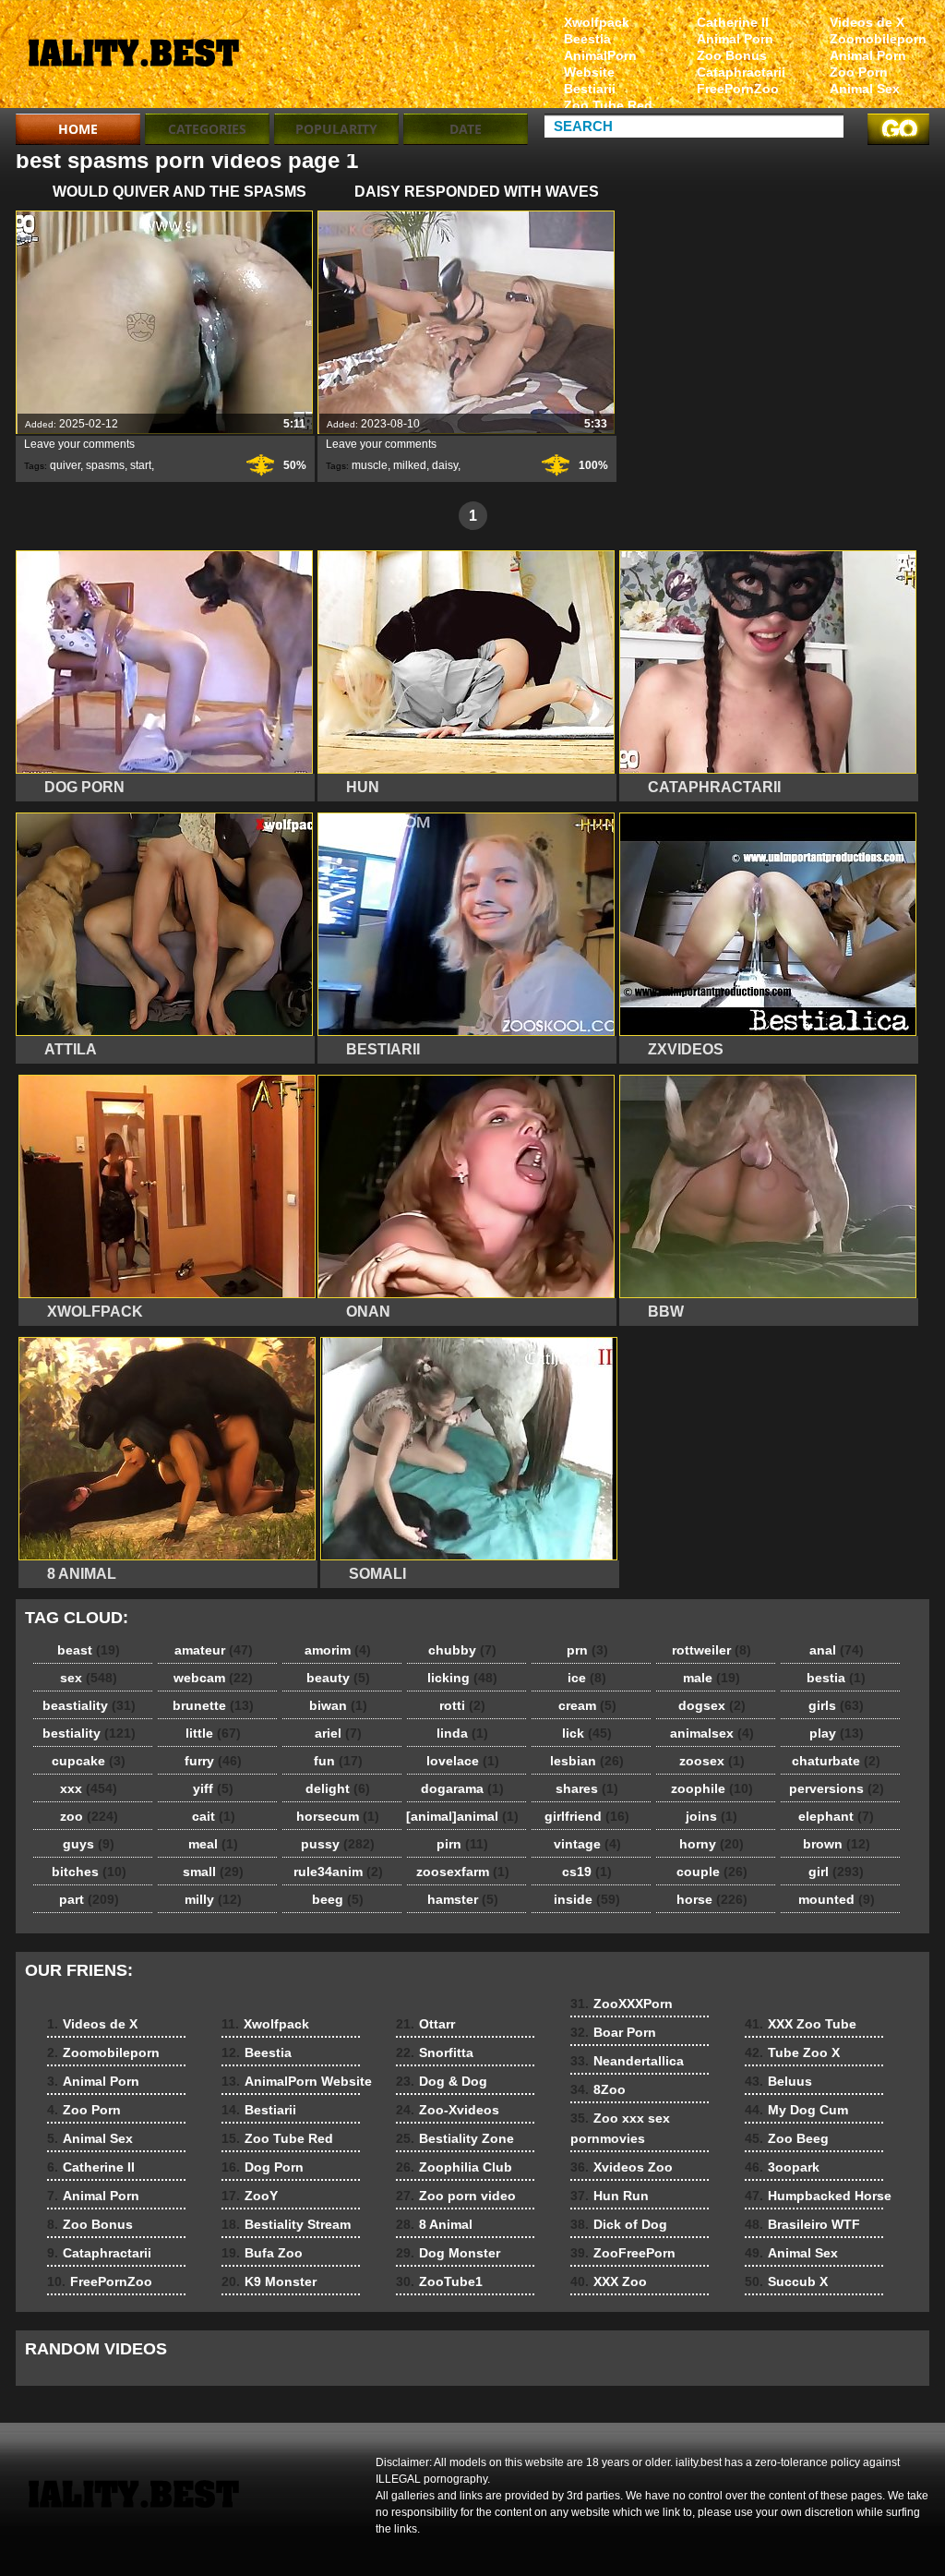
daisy (445, 465)
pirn (462, 1844)
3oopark (782, 2167)
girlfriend (587, 1816)
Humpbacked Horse (818, 2196)
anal (837, 1650)
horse (712, 1899)
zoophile (712, 1788)
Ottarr (425, 2024)
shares (587, 1788)
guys (89, 1844)
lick (587, 1733)
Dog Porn (263, 2167)
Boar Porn (613, 2032)
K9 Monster (269, 2281)
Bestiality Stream (286, 2224)
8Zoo (598, 2089)
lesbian (587, 1761)
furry (213, 1761)
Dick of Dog (619, 2224)
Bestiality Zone (455, 2138)
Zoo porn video (456, 2196)
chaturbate (836, 1761)
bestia (836, 1678)
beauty (338, 1678)
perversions (837, 1788)
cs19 (587, 1872)
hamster (463, 1899)
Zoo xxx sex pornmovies (620, 2128)
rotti (462, 1705)
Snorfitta (435, 2052)
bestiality (89, 1733)
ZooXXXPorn (622, 2004)
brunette (213, 1705)
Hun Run (610, 2196)
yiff (213, 1788)
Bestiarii (590, 89)
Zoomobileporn (878, 39)
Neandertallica (627, 2061)
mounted (837, 1899)
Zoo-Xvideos (448, 2110)
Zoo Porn (859, 72)
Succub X (786, 2281)
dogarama (462, 1788)
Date (466, 129)
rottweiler (712, 1650)
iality (133, 58)
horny (712, 1844)
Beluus (778, 2081)
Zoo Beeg (787, 2138)
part (89, 1899)
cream (587, 1705)
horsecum (338, 1816)
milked (410, 465)
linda (462, 1733)
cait (214, 1816)
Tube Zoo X (792, 2052)
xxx (89, 1788)
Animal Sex (865, 89)
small (213, 1872)
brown (837, 1844)
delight (338, 1788)
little (213, 1733)
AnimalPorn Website (600, 64)
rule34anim (338, 1872)
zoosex (712, 1761)
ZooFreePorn (623, 2253)
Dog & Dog (442, 2081)
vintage (587, 1844)
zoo (89, 1816)
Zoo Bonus (732, 55)
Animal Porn (868, 55)
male (712, 1678)
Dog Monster (448, 2253)
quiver (65, 465)
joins (712, 1816)
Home (78, 129)
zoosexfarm (463, 1872)
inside (587, 1899)
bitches (89, 1872)
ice (587, 1678)
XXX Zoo (609, 2281)
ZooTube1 (439, 2281)
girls (836, 1705)
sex (89, 1678)
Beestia (587, 39)
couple (712, 1872)
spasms (105, 465)
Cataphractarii (741, 72)
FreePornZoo (738, 89)
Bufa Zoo (262, 2253)
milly (213, 1899)
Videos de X (867, 22)
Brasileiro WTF (802, 2224)
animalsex (712, 1733)
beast (89, 1650)
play (837, 1733)
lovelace (463, 1761)
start (141, 465)
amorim (338, 1650)
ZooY (250, 2196)
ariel (338, 1733)
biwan (338, 1705)
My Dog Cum (796, 2110)
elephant (836, 1816)
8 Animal (434, 2224)
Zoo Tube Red (608, 105)
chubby (462, 1650)
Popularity (336, 129)
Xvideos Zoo (622, 2167)
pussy (338, 1844)
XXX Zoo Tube (801, 2024)
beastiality (89, 1705)
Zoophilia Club (454, 2167)
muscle (370, 465)
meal (213, 1844)
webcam (213, 1678)
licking (462, 1678)
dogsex (712, 1705)
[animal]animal (462, 1816)
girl (836, 1872)
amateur (214, 1650)
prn (587, 1650)
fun (338, 1761)
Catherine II (733, 22)
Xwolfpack (597, 22)
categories (207, 129)
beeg (338, 1899)
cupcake (89, 1761)
